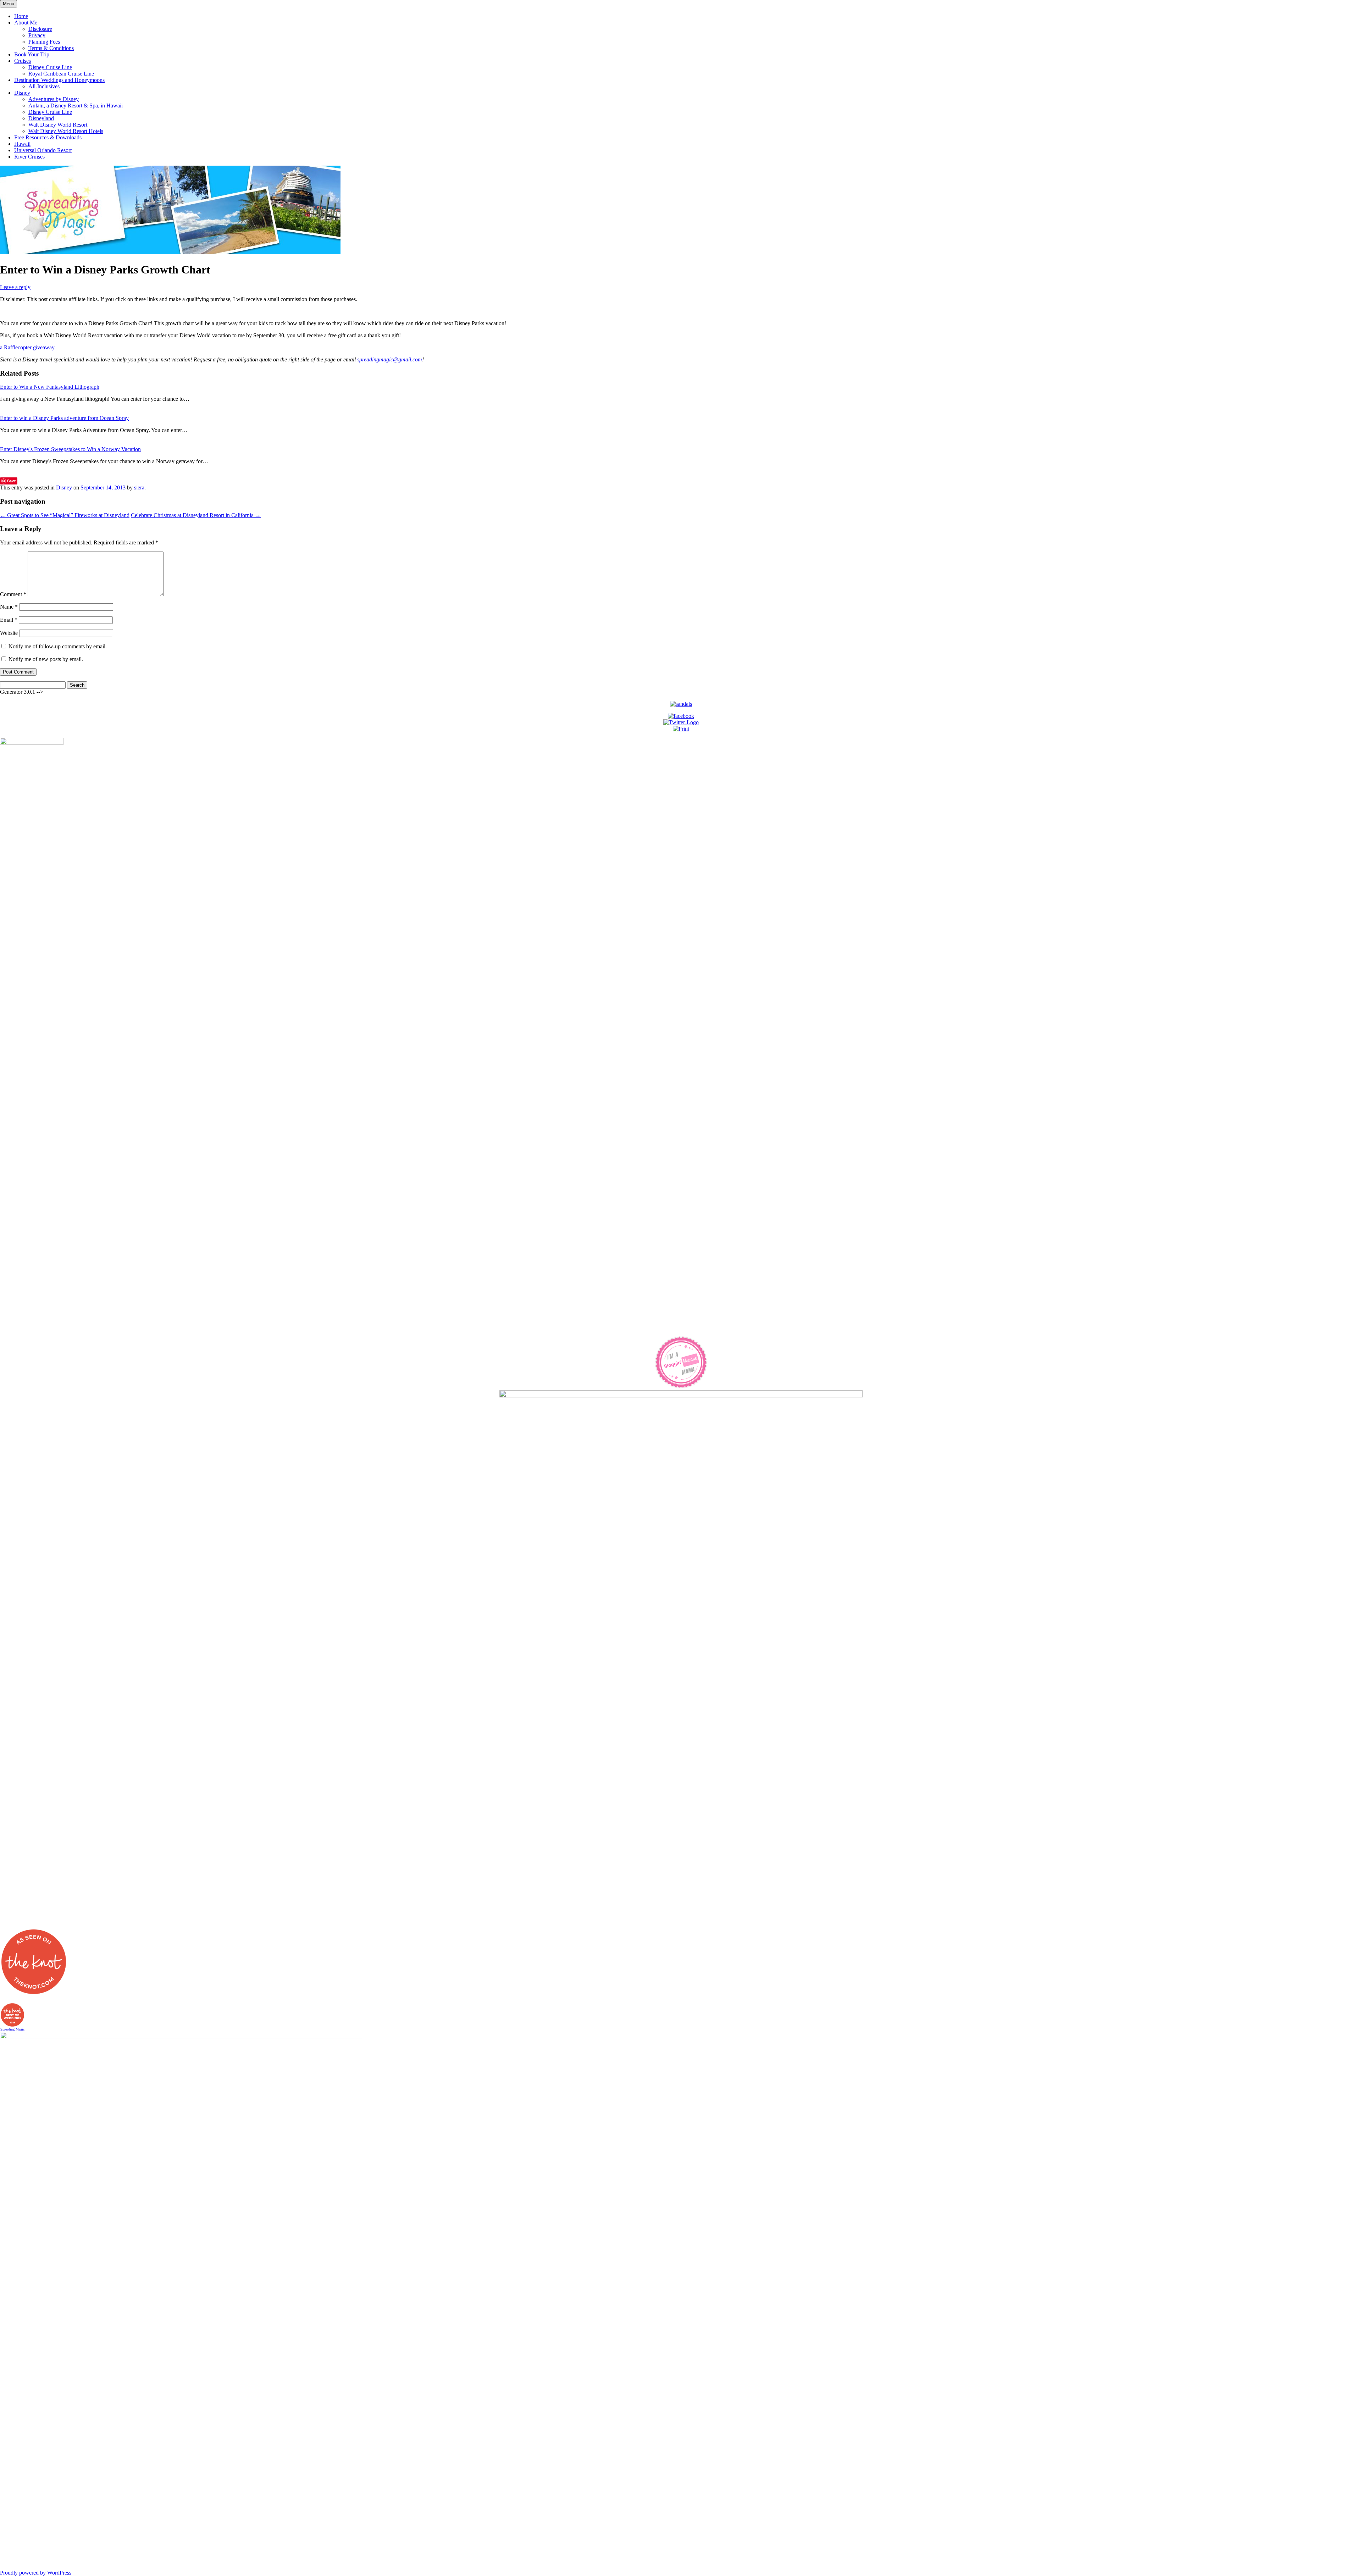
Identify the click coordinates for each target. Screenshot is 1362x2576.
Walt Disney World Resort (58, 125)
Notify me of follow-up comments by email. (58, 646)
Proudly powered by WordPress (36, 2573)
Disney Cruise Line (50, 67)
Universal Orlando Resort (43, 150)
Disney (22, 93)
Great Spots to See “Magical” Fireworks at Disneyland (65, 515)
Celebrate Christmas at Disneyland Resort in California (196, 515)
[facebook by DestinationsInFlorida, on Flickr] (681, 716)
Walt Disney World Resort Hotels (66, 131)
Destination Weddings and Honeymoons (59, 80)
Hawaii (22, 144)
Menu (9, 4)
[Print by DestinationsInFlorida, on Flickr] (681, 729)
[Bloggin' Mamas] (681, 1387)
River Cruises (29, 157)
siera (139, 487)
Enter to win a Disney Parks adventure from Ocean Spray (64, 418)
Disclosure (40, 29)
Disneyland (41, 118)
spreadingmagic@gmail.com (390, 359)
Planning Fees (44, 42)
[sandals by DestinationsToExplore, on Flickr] (681, 704)
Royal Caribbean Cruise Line (61, 74)
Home (21, 16)
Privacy (37, 35)
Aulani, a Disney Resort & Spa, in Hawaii (76, 106)
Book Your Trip (32, 54)
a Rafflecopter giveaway (27, 347)
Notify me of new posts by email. (46, 659)
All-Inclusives (44, 86)
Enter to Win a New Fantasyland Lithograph (50, 387)
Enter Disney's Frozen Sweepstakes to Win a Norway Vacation (70, 449)
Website (9, 633)
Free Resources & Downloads (48, 137)
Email (9, 620)
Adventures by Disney (54, 99)
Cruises (23, 61)
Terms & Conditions (51, 48)
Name (9, 607)
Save (12, 481)
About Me (26, 23)
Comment (13, 594)
